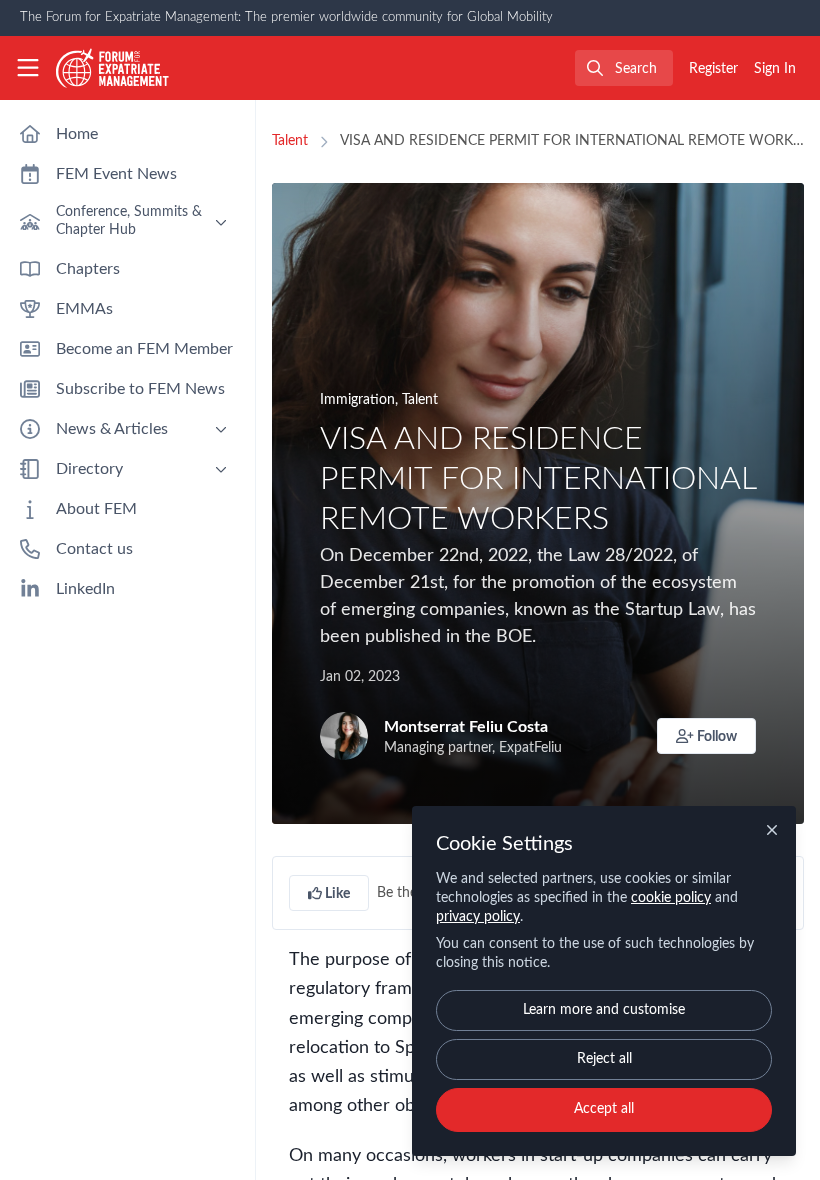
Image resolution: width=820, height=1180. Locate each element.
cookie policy (671, 898)
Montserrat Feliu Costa (466, 727)
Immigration (357, 400)
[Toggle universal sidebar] (28, 68)
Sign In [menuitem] (775, 69)
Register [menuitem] (713, 69)
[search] (624, 68)
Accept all (604, 1109)
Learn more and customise (604, 1010)
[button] (707, 736)
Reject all (604, 1059)
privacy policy (478, 917)
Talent (290, 141)
